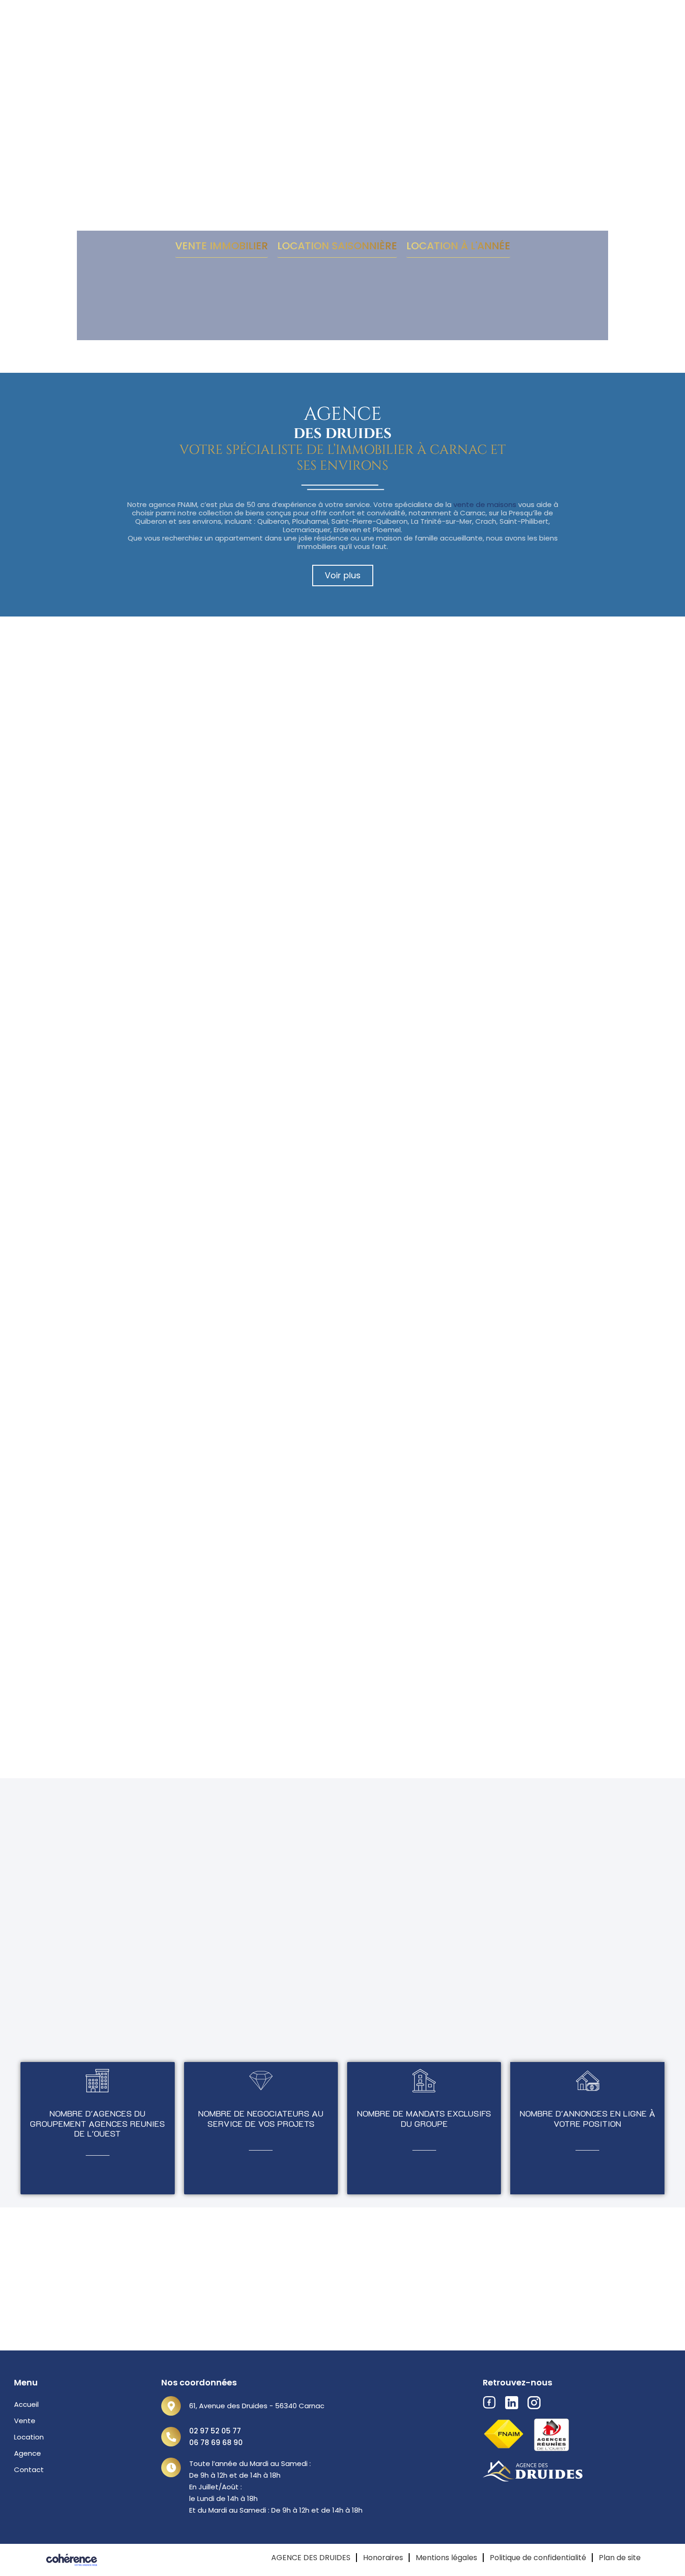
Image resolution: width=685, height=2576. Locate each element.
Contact (29, 2470)
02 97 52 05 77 (215, 2431)
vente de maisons (485, 504)
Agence (27, 2453)
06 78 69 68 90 (216, 2442)
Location (29, 2437)
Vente (25, 2421)
